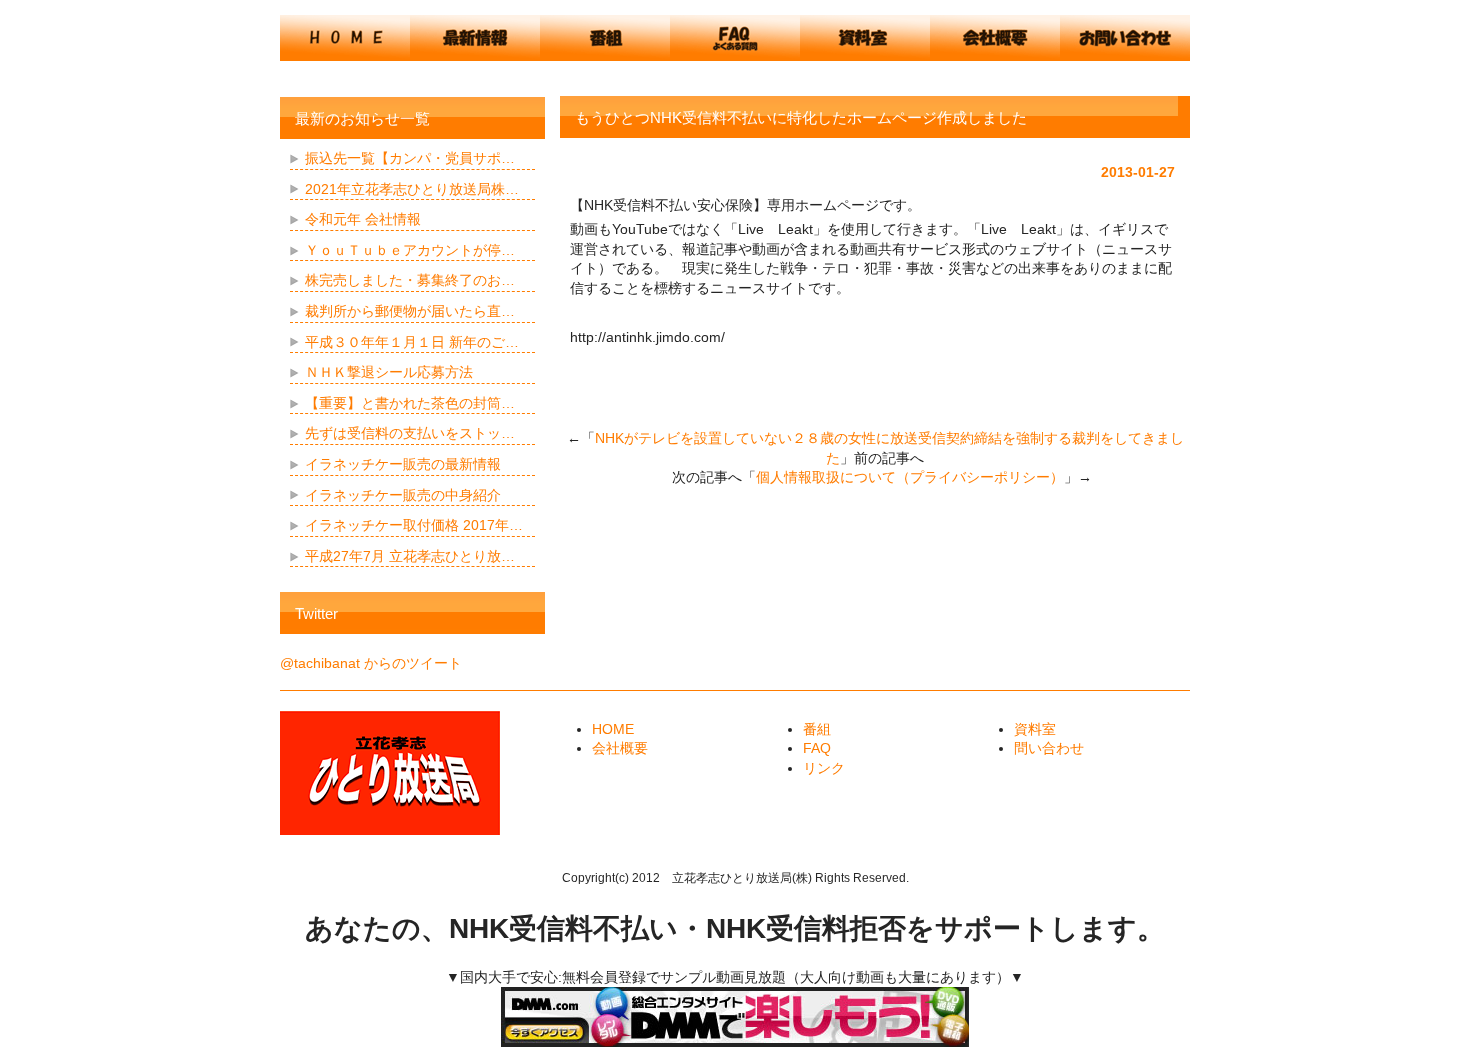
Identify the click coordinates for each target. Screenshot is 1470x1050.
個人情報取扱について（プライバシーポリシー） (910, 477)
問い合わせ (1049, 748)
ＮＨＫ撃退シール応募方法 (389, 372)
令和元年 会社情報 (363, 219)
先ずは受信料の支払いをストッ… (410, 433)
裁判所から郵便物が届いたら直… (410, 311)
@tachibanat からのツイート (371, 663)
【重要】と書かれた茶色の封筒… (410, 403)
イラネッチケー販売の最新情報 (403, 464)
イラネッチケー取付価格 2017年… (414, 525)
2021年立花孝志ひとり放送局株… (412, 189)
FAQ (817, 748)
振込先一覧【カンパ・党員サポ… (410, 158)
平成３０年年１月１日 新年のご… (412, 342)
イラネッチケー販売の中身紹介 (403, 495)
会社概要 (620, 748)
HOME (613, 729)
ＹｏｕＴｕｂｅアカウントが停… (410, 250)
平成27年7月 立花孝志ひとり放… (410, 556)
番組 (817, 729)
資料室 (1035, 729)
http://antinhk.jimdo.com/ (647, 337)
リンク (824, 768)
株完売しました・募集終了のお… (410, 280)
